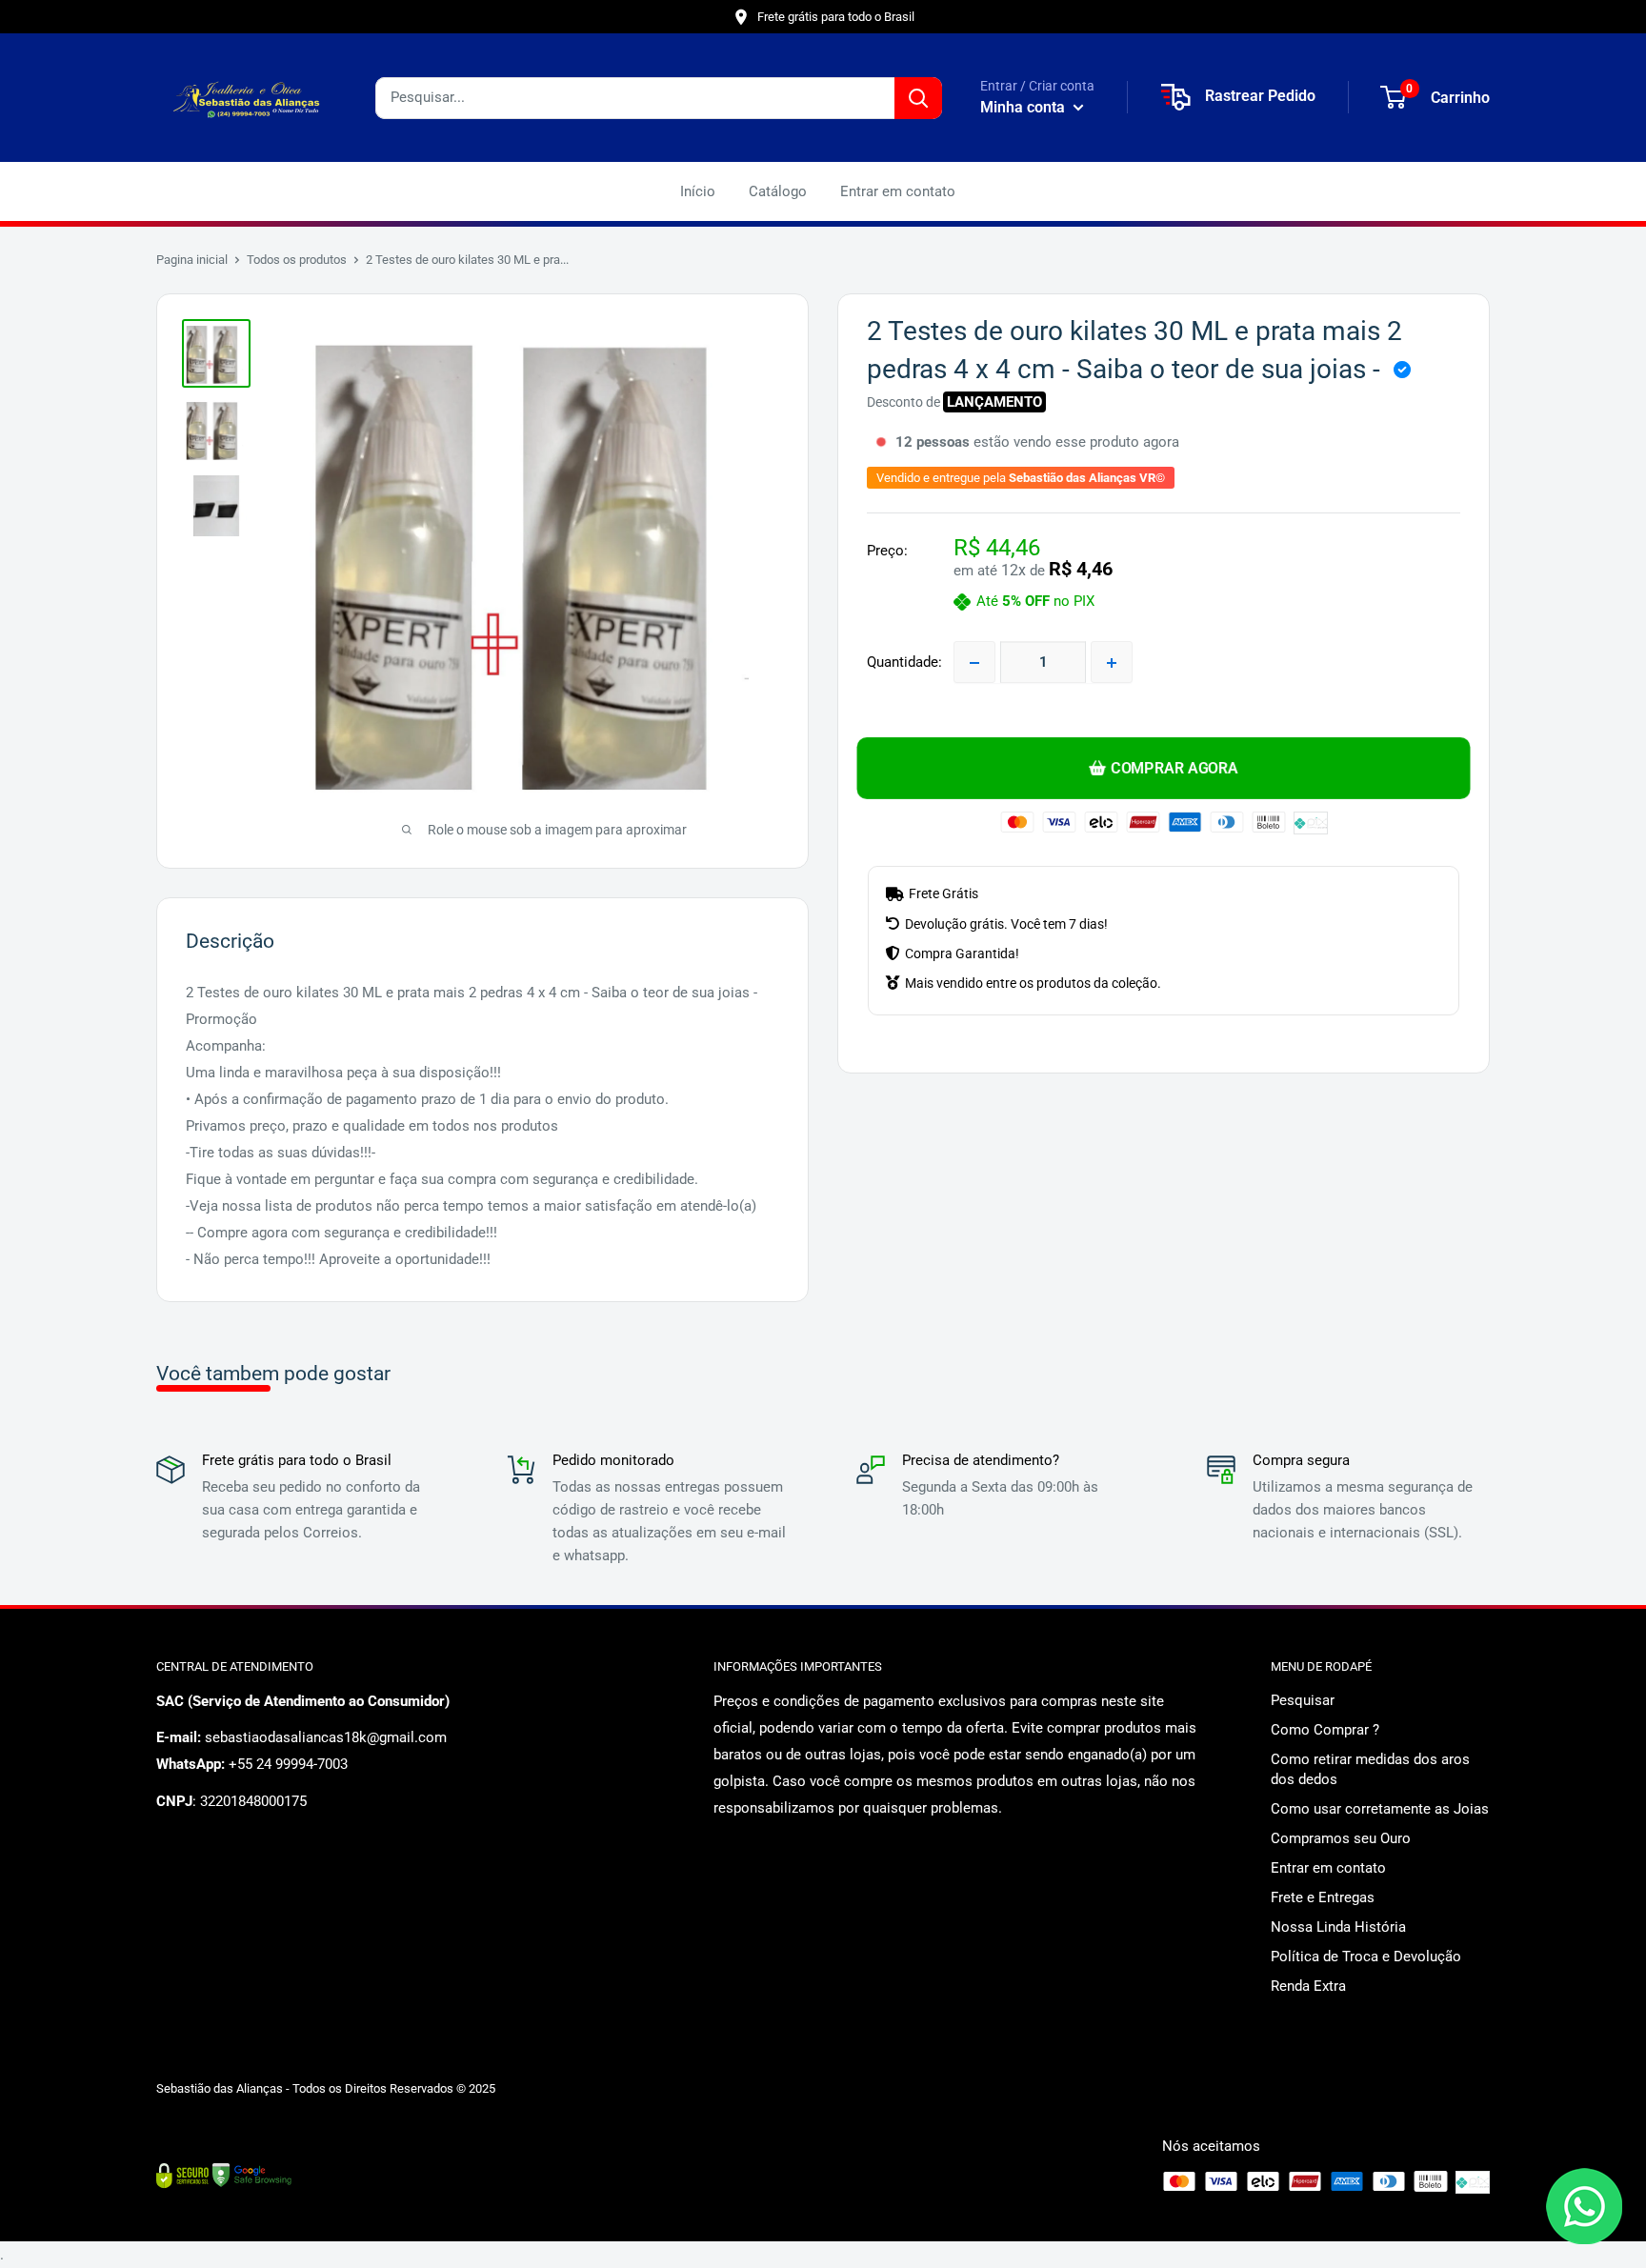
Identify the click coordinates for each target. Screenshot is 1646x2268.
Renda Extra (1308, 1986)
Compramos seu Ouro (1341, 1838)
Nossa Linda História (1338, 1927)
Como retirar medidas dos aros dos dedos (1370, 1769)
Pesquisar (1303, 1700)
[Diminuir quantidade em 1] (974, 663)
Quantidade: (904, 663)
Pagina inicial (192, 260)
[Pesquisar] (918, 98)
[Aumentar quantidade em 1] (1112, 663)
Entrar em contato (898, 191)
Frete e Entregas (1323, 1897)
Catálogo (778, 191)
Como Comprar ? (1325, 1730)
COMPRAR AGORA (1174, 768)
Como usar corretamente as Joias (1380, 1809)
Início (698, 191)
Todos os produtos (297, 260)
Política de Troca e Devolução (1366, 1957)
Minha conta (1024, 107)
